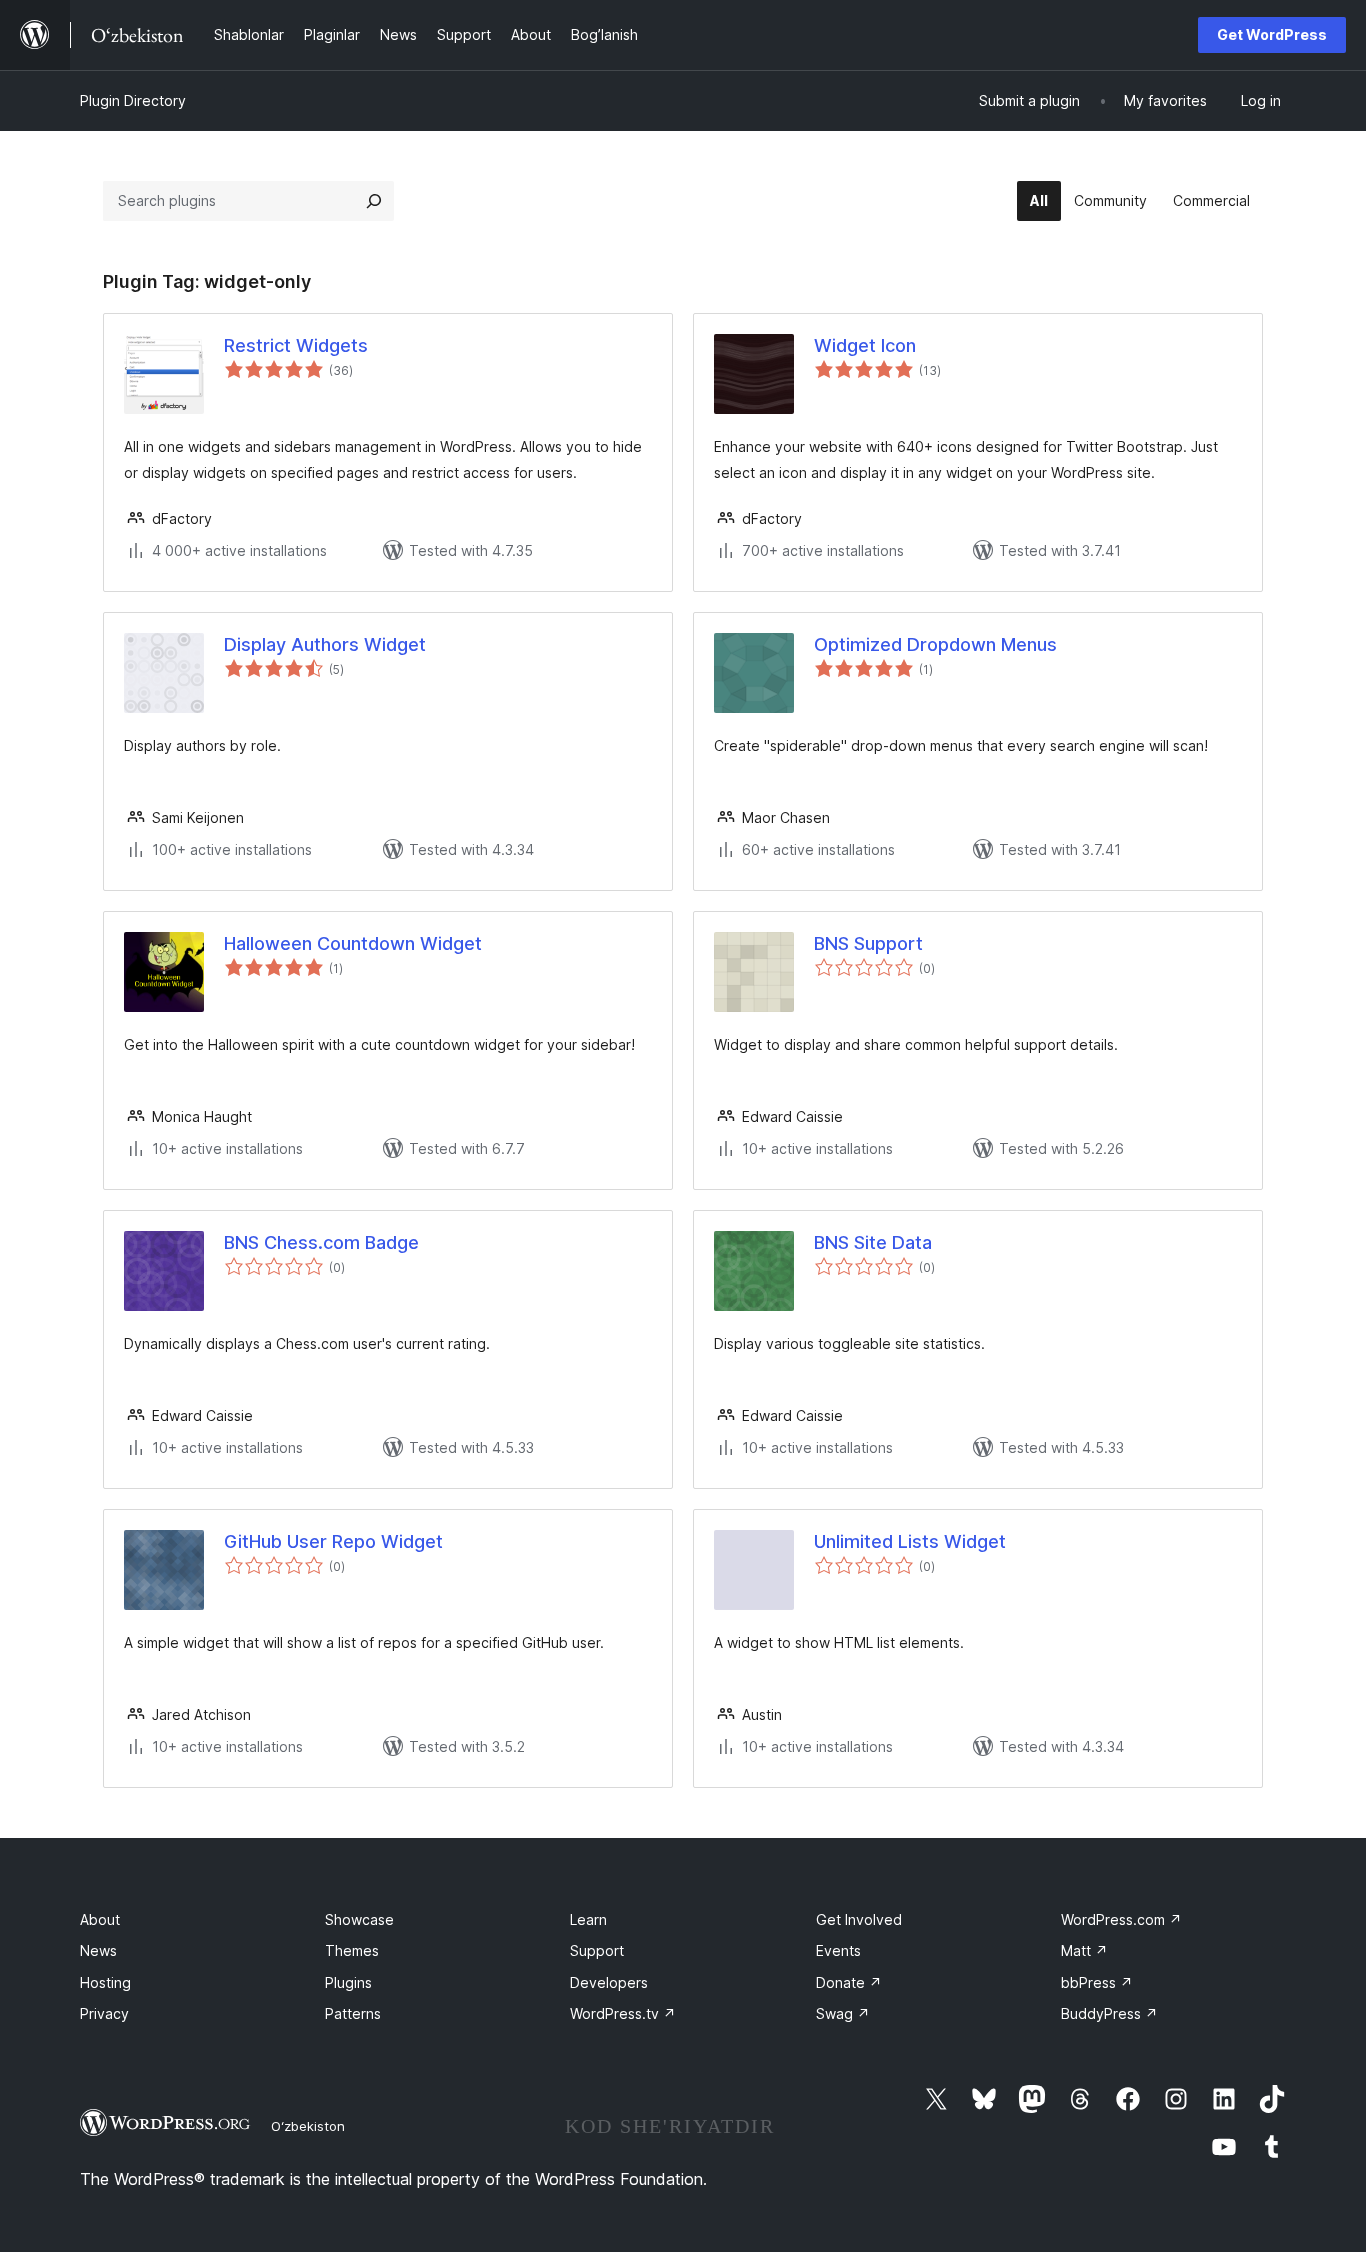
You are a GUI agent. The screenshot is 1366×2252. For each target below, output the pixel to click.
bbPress (1097, 1982)
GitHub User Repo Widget (333, 1541)
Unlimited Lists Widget (910, 1541)
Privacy (104, 2013)
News (98, 1950)
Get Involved (859, 1919)
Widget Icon (865, 345)
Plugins (348, 1982)
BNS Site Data (873, 1242)
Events (838, 1950)
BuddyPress (1109, 2013)
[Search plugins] (374, 201)
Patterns (353, 2013)
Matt (1084, 1950)
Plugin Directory (133, 100)
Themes (352, 1950)
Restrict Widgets (296, 345)
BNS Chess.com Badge (321, 1242)
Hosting (105, 1982)
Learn (588, 1919)
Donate (849, 1982)
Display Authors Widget (325, 644)
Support (597, 1950)
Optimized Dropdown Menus (935, 644)
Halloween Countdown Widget (353, 943)
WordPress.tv (623, 2013)
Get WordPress (1272, 34)
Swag (843, 2013)
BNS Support (868, 943)
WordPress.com (1121, 1919)
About (100, 1919)
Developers (609, 1982)
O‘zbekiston (308, 2126)
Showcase (359, 1919)
